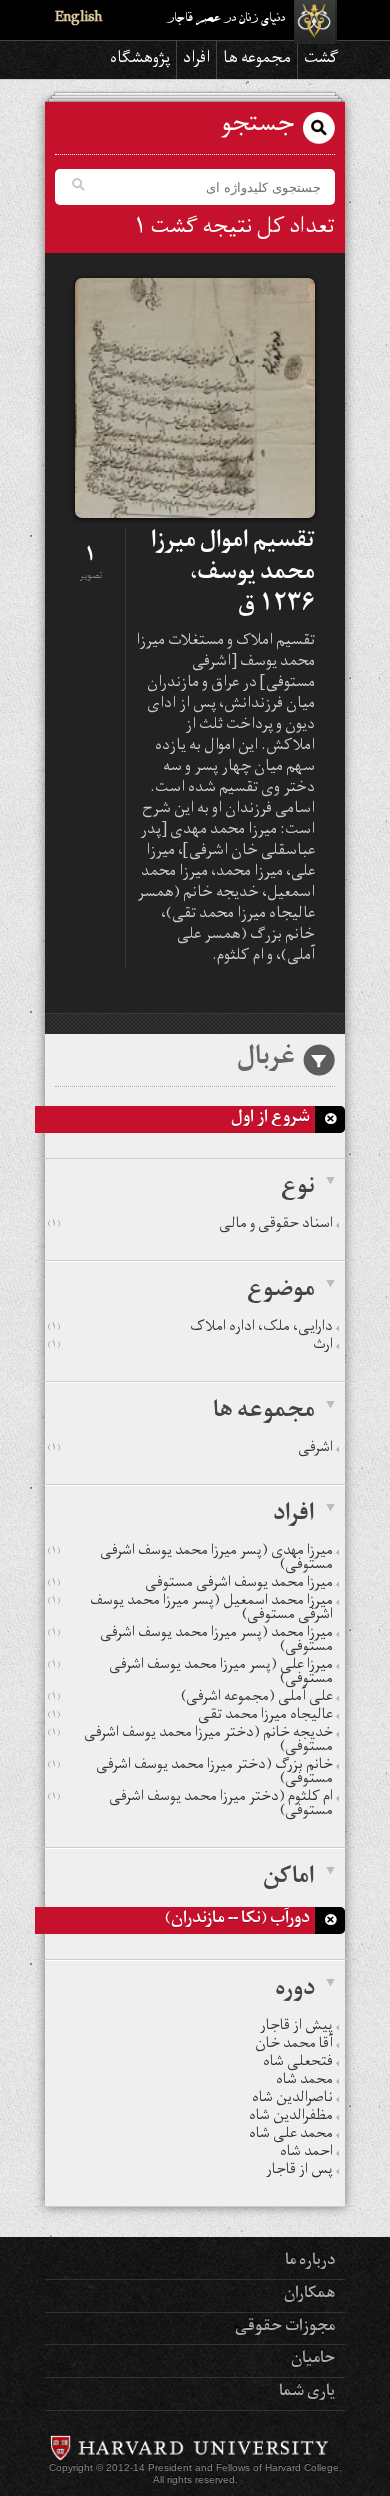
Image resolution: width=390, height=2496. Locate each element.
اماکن (289, 1879)
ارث (190, 1347)
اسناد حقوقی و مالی (190, 1226)
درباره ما (310, 2262)
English (78, 19)
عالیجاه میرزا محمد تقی (190, 1717)
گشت (321, 60)
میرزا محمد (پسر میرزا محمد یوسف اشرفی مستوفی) (190, 1642)
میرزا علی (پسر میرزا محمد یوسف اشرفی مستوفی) (190, 1674)
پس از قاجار (299, 2172)
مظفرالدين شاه (291, 2118)
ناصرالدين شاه (292, 2100)
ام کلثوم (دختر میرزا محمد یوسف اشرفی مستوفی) (190, 1806)
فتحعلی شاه (298, 2064)
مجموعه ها (257, 60)
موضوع (281, 1292)
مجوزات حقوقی (285, 2328)
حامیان (313, 2360)
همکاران (309, 2295)
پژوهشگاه (140, 60)
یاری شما (307, 2393)
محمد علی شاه (291, 2136)
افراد (196, 60)
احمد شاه (306, 2154)
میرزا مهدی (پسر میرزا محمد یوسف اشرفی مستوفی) (190, 1560)
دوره (295, 1991)
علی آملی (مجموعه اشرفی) (190, 1699)
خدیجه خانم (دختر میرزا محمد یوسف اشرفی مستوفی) (190, 1742)
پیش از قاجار (296, 2028)
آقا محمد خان (294, 2046)
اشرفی (190, 1450)
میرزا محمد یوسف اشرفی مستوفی (190, 1585)
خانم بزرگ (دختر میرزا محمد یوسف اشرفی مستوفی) (190, 1774)
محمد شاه (304, 2082)
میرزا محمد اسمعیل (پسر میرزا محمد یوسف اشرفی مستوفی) (190, 1610)
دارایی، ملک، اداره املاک (190, 1329)
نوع (298, 1189)
